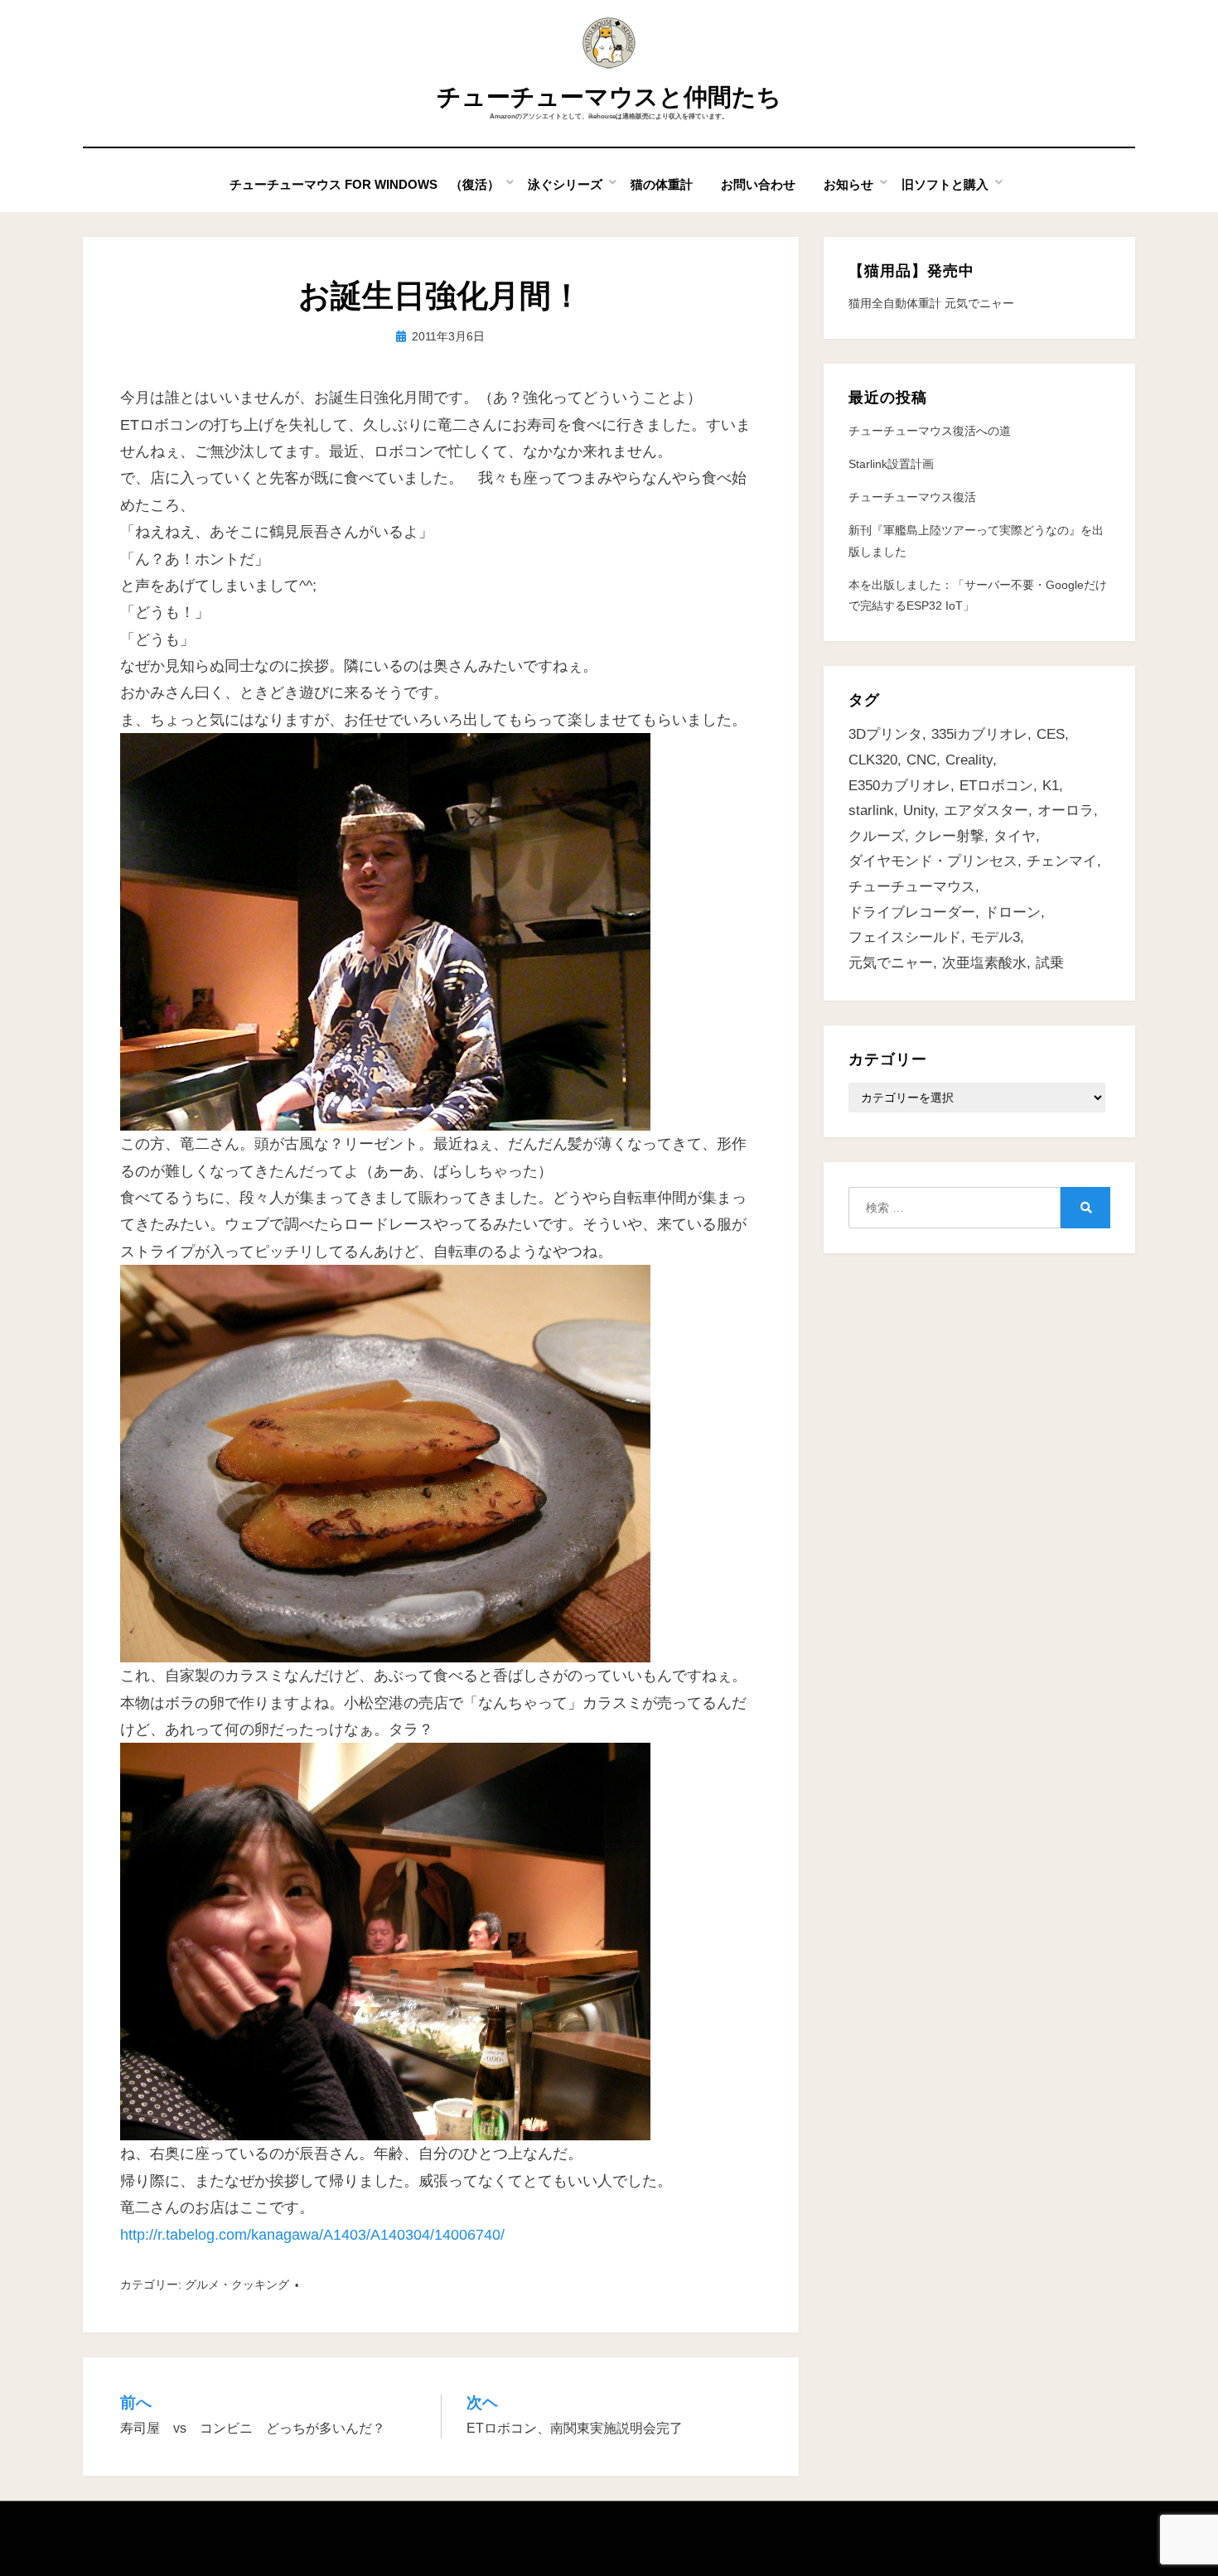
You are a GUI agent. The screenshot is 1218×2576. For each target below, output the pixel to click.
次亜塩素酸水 (984, 963)
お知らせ (848, 184)
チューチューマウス (912, 887)
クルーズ (877, 836)
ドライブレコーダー (912, 912)
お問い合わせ (758, 184)
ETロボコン (996, 786)
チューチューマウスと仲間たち (609, 97)
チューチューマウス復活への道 (930, 431)
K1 (1051, 786)
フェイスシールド (905, 937)
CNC (921, 760)
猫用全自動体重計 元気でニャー (931, 303)
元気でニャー (891, 963)
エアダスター (986, 810)
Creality (969, 760)
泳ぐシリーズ (565, 184)
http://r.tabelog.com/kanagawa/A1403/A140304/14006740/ (312, 2235)
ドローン (1013, 912)
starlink (871, 810)
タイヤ (1015, 836)
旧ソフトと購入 (945, 184)
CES (1051, 734)
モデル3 (995, 937)
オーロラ (1066, 810)
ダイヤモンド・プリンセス (933, 861)
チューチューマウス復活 (912, 497)
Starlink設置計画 (891, 464)
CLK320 (873, 760)
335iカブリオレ (979, 734)
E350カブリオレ (899, 786)
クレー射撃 (949, 836)
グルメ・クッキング (237, 2284)
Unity (919, 810)
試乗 (1050, 963)
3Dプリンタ (885, 734)
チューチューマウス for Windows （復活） (365, 184)
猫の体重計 (662, 184)
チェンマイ (1062, 861)
